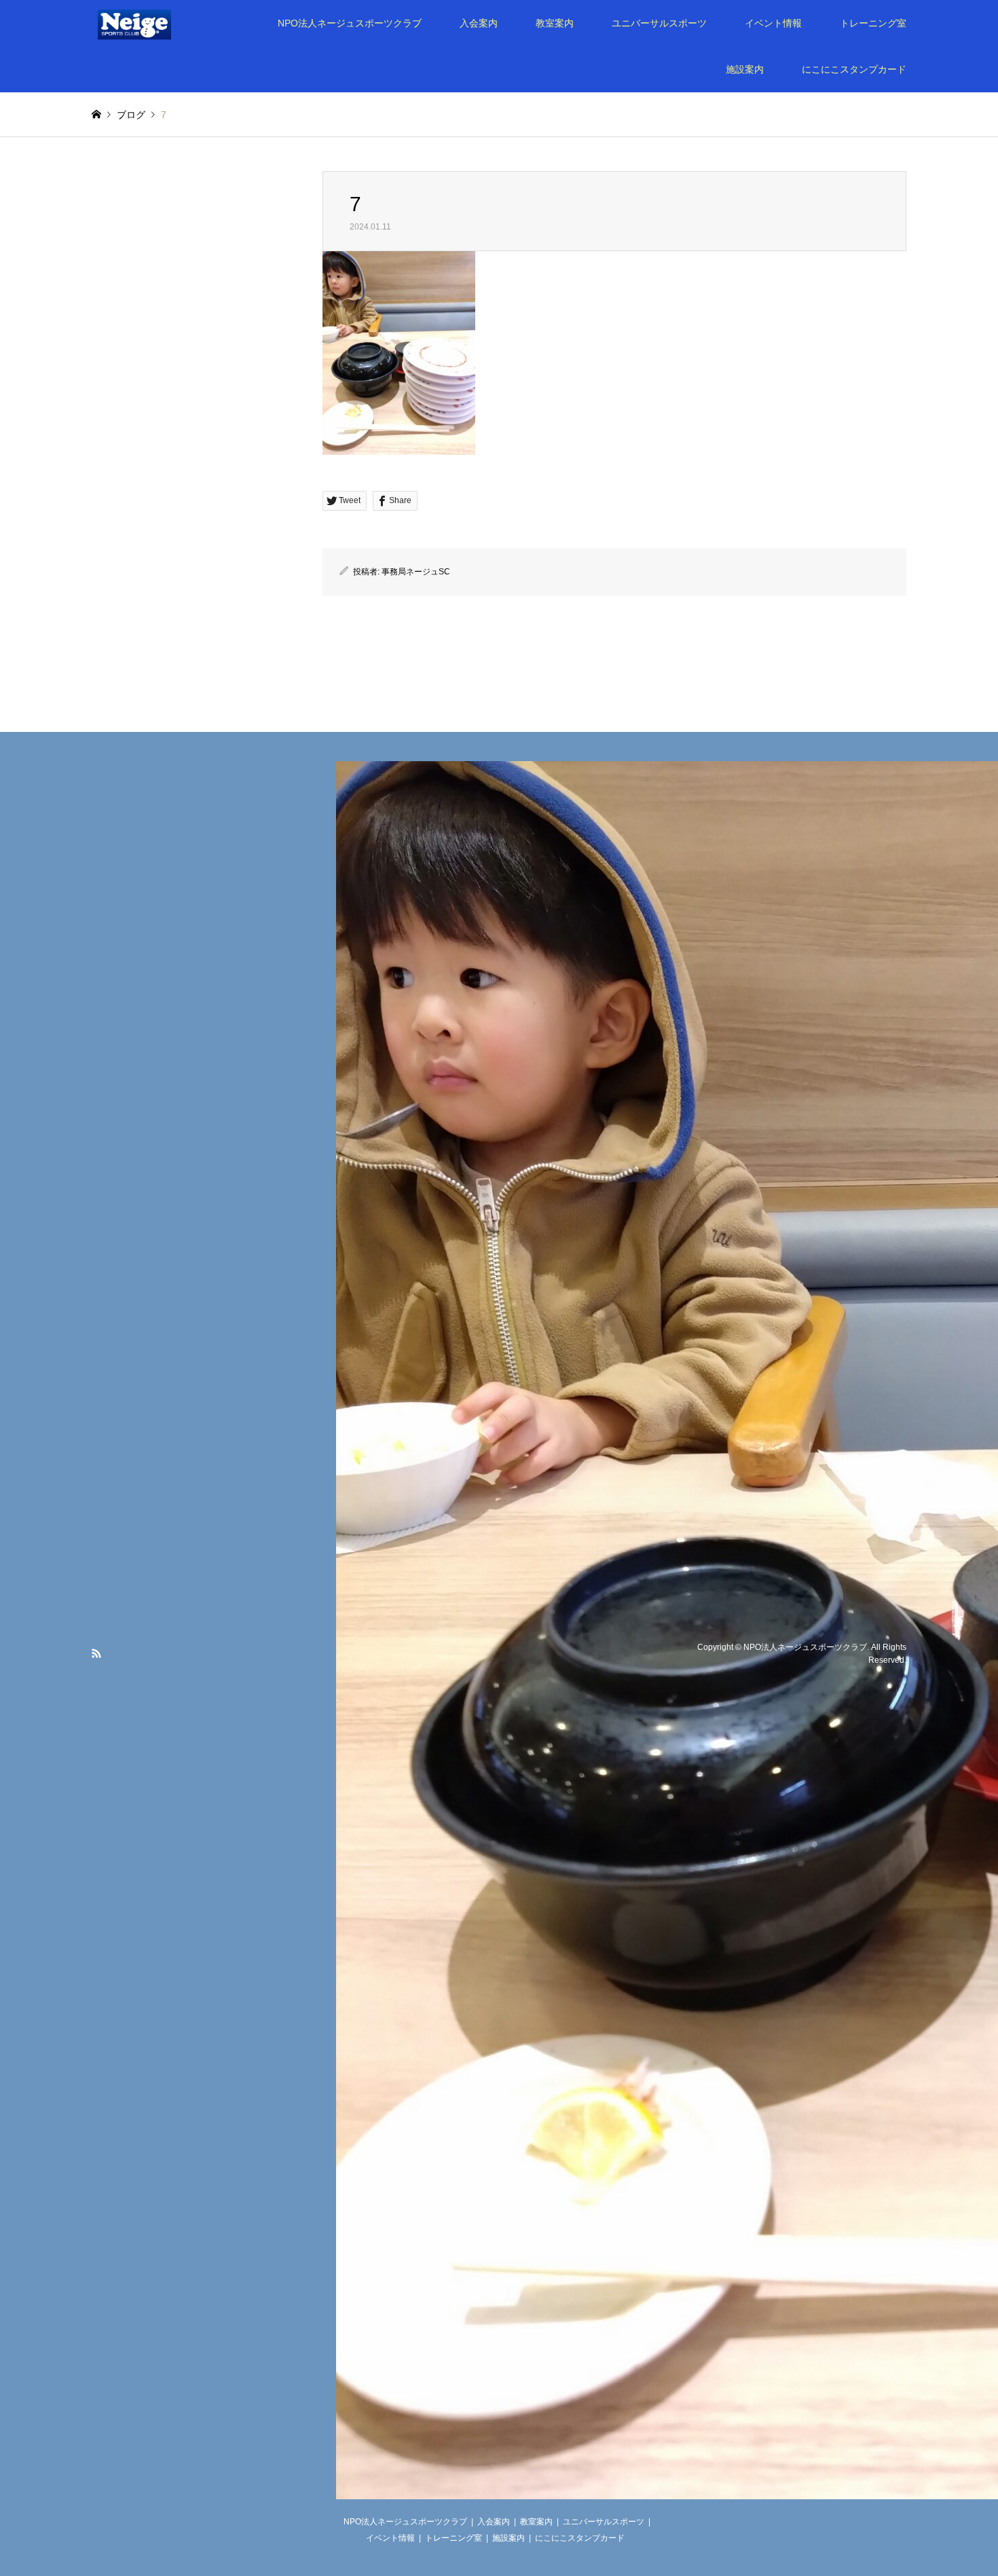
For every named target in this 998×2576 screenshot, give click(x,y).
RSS (96, 1653)
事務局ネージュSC (416, 572)
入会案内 (479, 23)
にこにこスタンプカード (854, 69)
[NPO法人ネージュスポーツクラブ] (153, 23)
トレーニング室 (873, 23)
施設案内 (745, 69)
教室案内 (555, 23)
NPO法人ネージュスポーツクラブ (350, 23)
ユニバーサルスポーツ (659, 23)
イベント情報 (773, 23)
